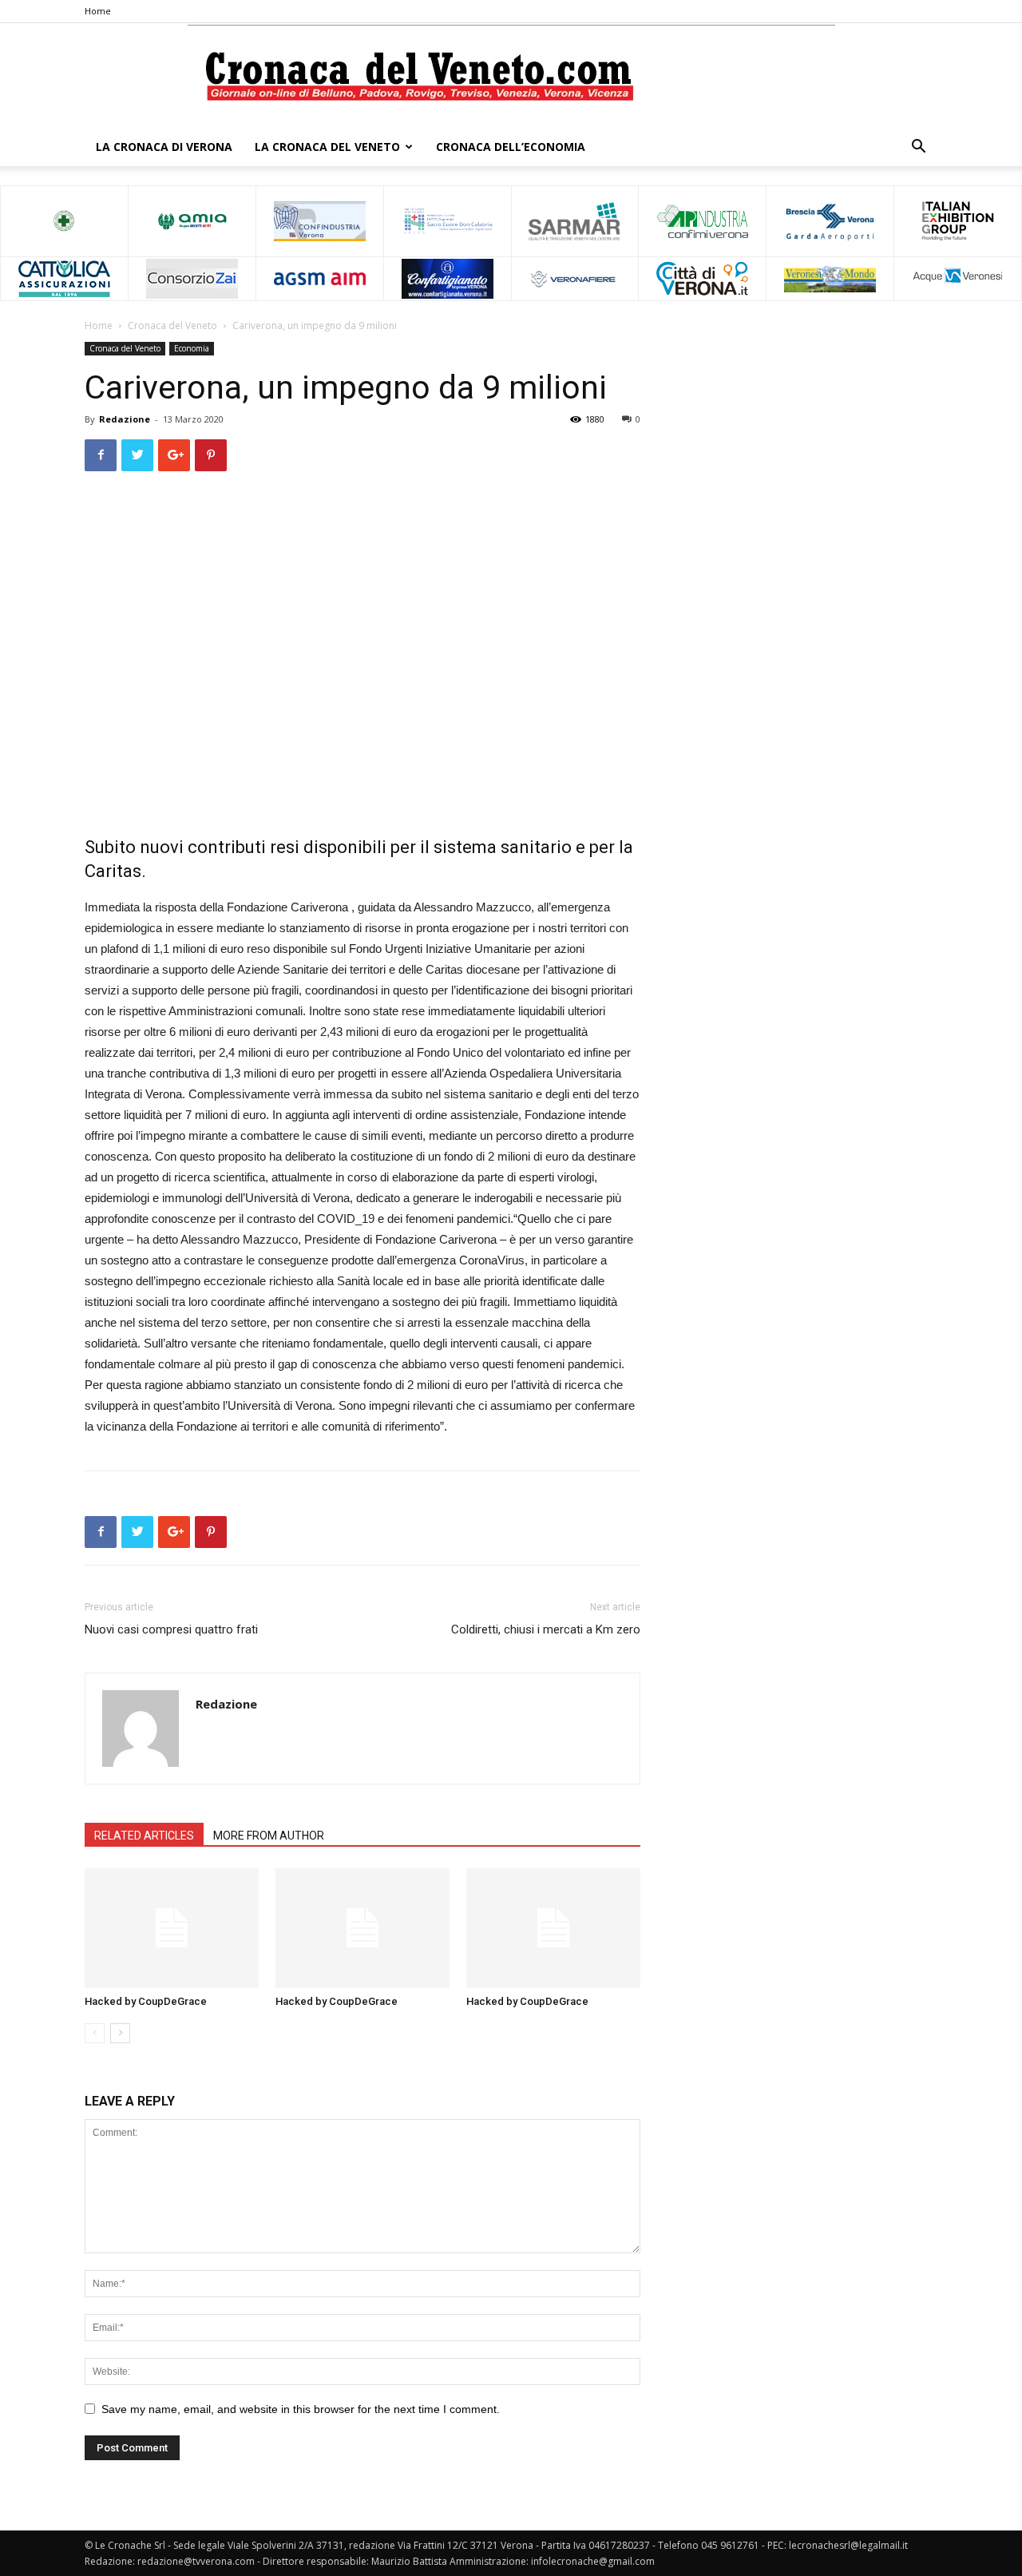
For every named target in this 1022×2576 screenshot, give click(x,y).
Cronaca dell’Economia (511, 147)
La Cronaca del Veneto (327, 147)
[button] (918, 148)
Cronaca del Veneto (172, 325)
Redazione (125, 419)
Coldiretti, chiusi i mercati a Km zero (546, 1629)
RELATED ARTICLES (144, 1836)
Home (98, 11)
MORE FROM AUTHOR (269, 1836)
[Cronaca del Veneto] (511, 76)
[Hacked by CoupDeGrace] (172, 1928)
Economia (192, 348)
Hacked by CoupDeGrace (146, 2001)
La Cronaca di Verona (164, 147)
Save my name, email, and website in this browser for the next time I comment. (301, 2409)
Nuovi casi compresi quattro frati (171, 1629)
